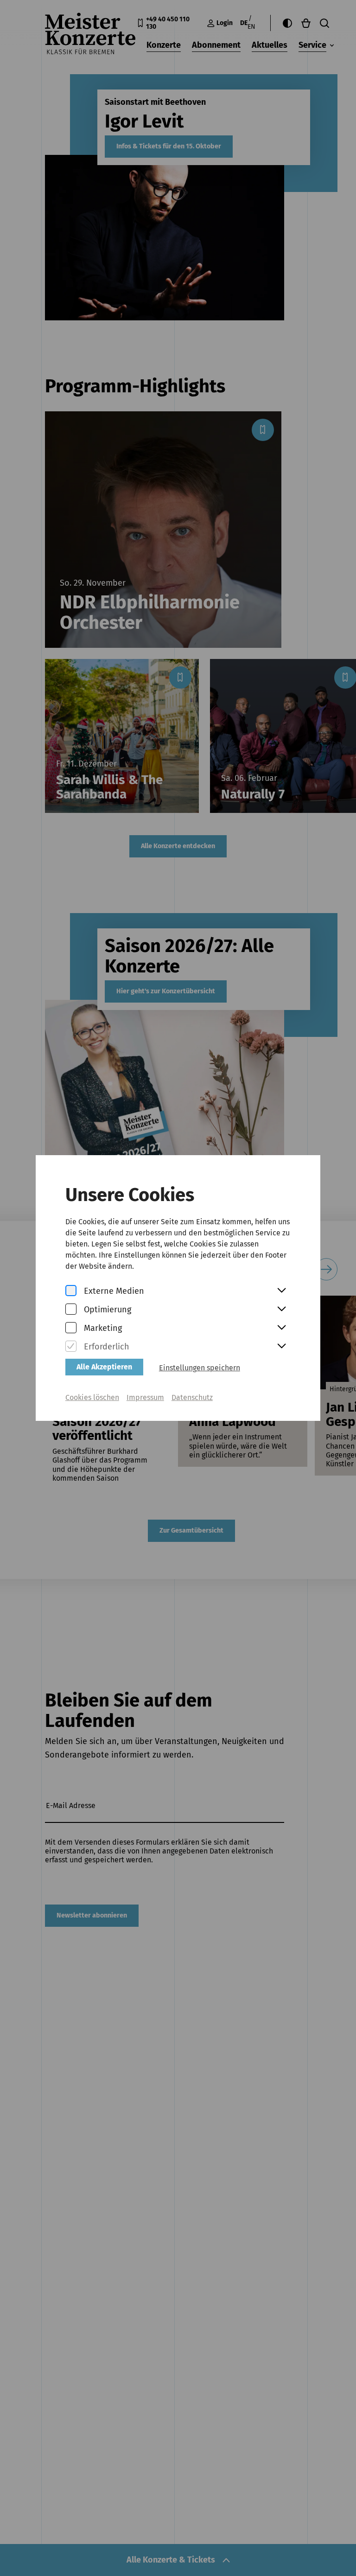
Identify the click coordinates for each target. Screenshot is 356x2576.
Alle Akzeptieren (104, 1367)
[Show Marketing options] (281, 1328)
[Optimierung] (71, 1310)
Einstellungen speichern (200, 1368)
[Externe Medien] (71, 1291)
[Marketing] (71, 1328)
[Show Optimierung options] (281, 1310)
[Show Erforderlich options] (281, 1347)
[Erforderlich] (71, 1347)
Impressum (145, 1397)
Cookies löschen (92, 1397)
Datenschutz (192, 1397)
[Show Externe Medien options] (281, 1291)
